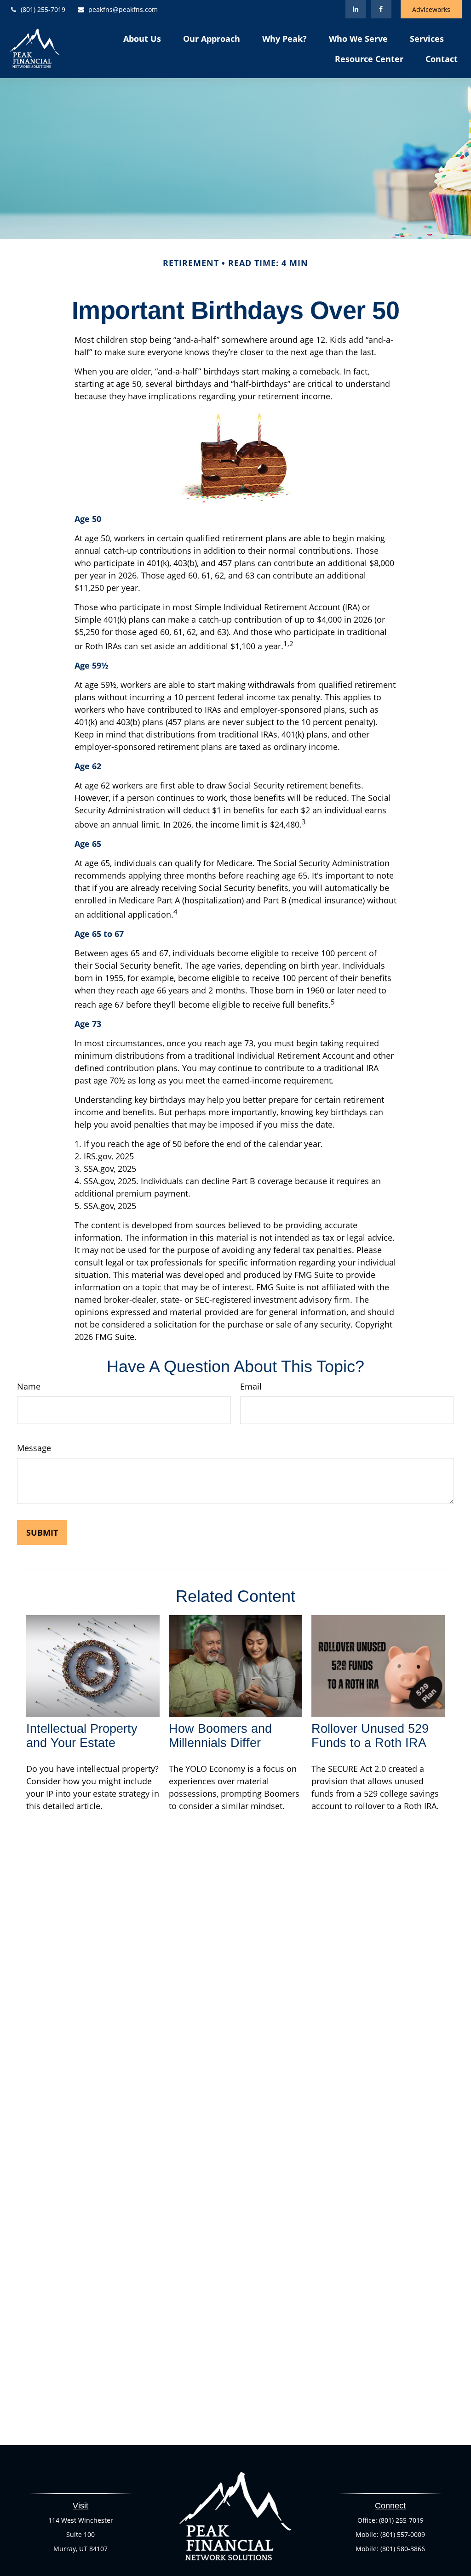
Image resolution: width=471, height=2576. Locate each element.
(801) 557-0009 (403, 2534)
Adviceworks (431, 9)
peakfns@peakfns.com (123, 9)
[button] (142, 38)
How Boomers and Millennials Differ (220, 1736)
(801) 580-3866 (403, 2549)
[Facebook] (381, 9)
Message (34, 1448)
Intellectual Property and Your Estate (82, 1736)
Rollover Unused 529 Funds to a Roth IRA (370, 1736)
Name (29, 1386)
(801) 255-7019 (43, 9)
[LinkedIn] (356, 9)
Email (251, 1386)
